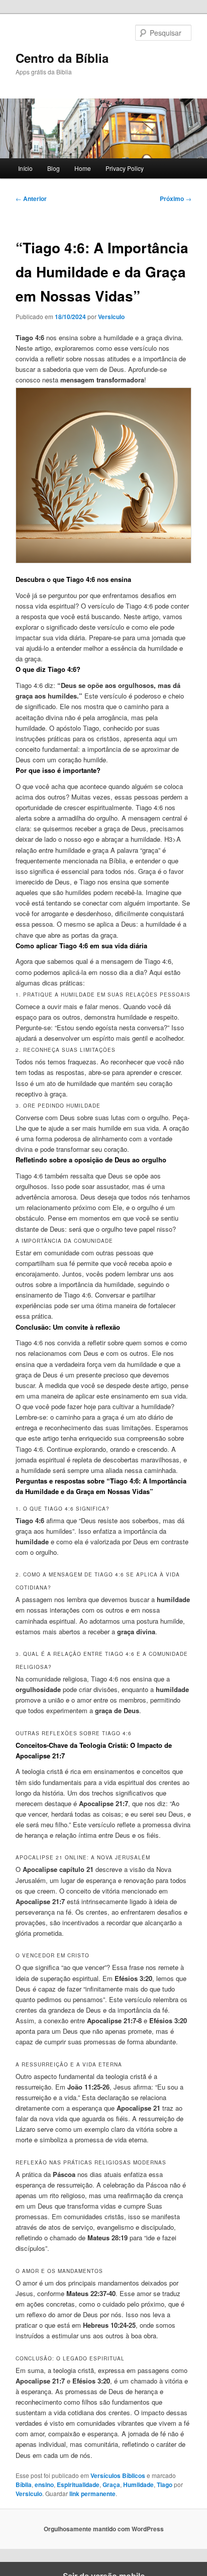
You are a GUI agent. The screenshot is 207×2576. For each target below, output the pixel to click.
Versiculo (111, 317)
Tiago (165, 2485)
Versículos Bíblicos (118, 2475)
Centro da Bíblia (62, 58)
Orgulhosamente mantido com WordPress (104, 2529)
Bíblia (24, 2485)
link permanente (92, 2494)
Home (83, 168)
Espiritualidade (78, 2485)
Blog (54, 168)
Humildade (138, 2485)
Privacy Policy (125, 168)
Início (25, 168)
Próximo (176, 199)
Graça (111, 2485)
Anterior (31, 199)
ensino (44, 2485)
